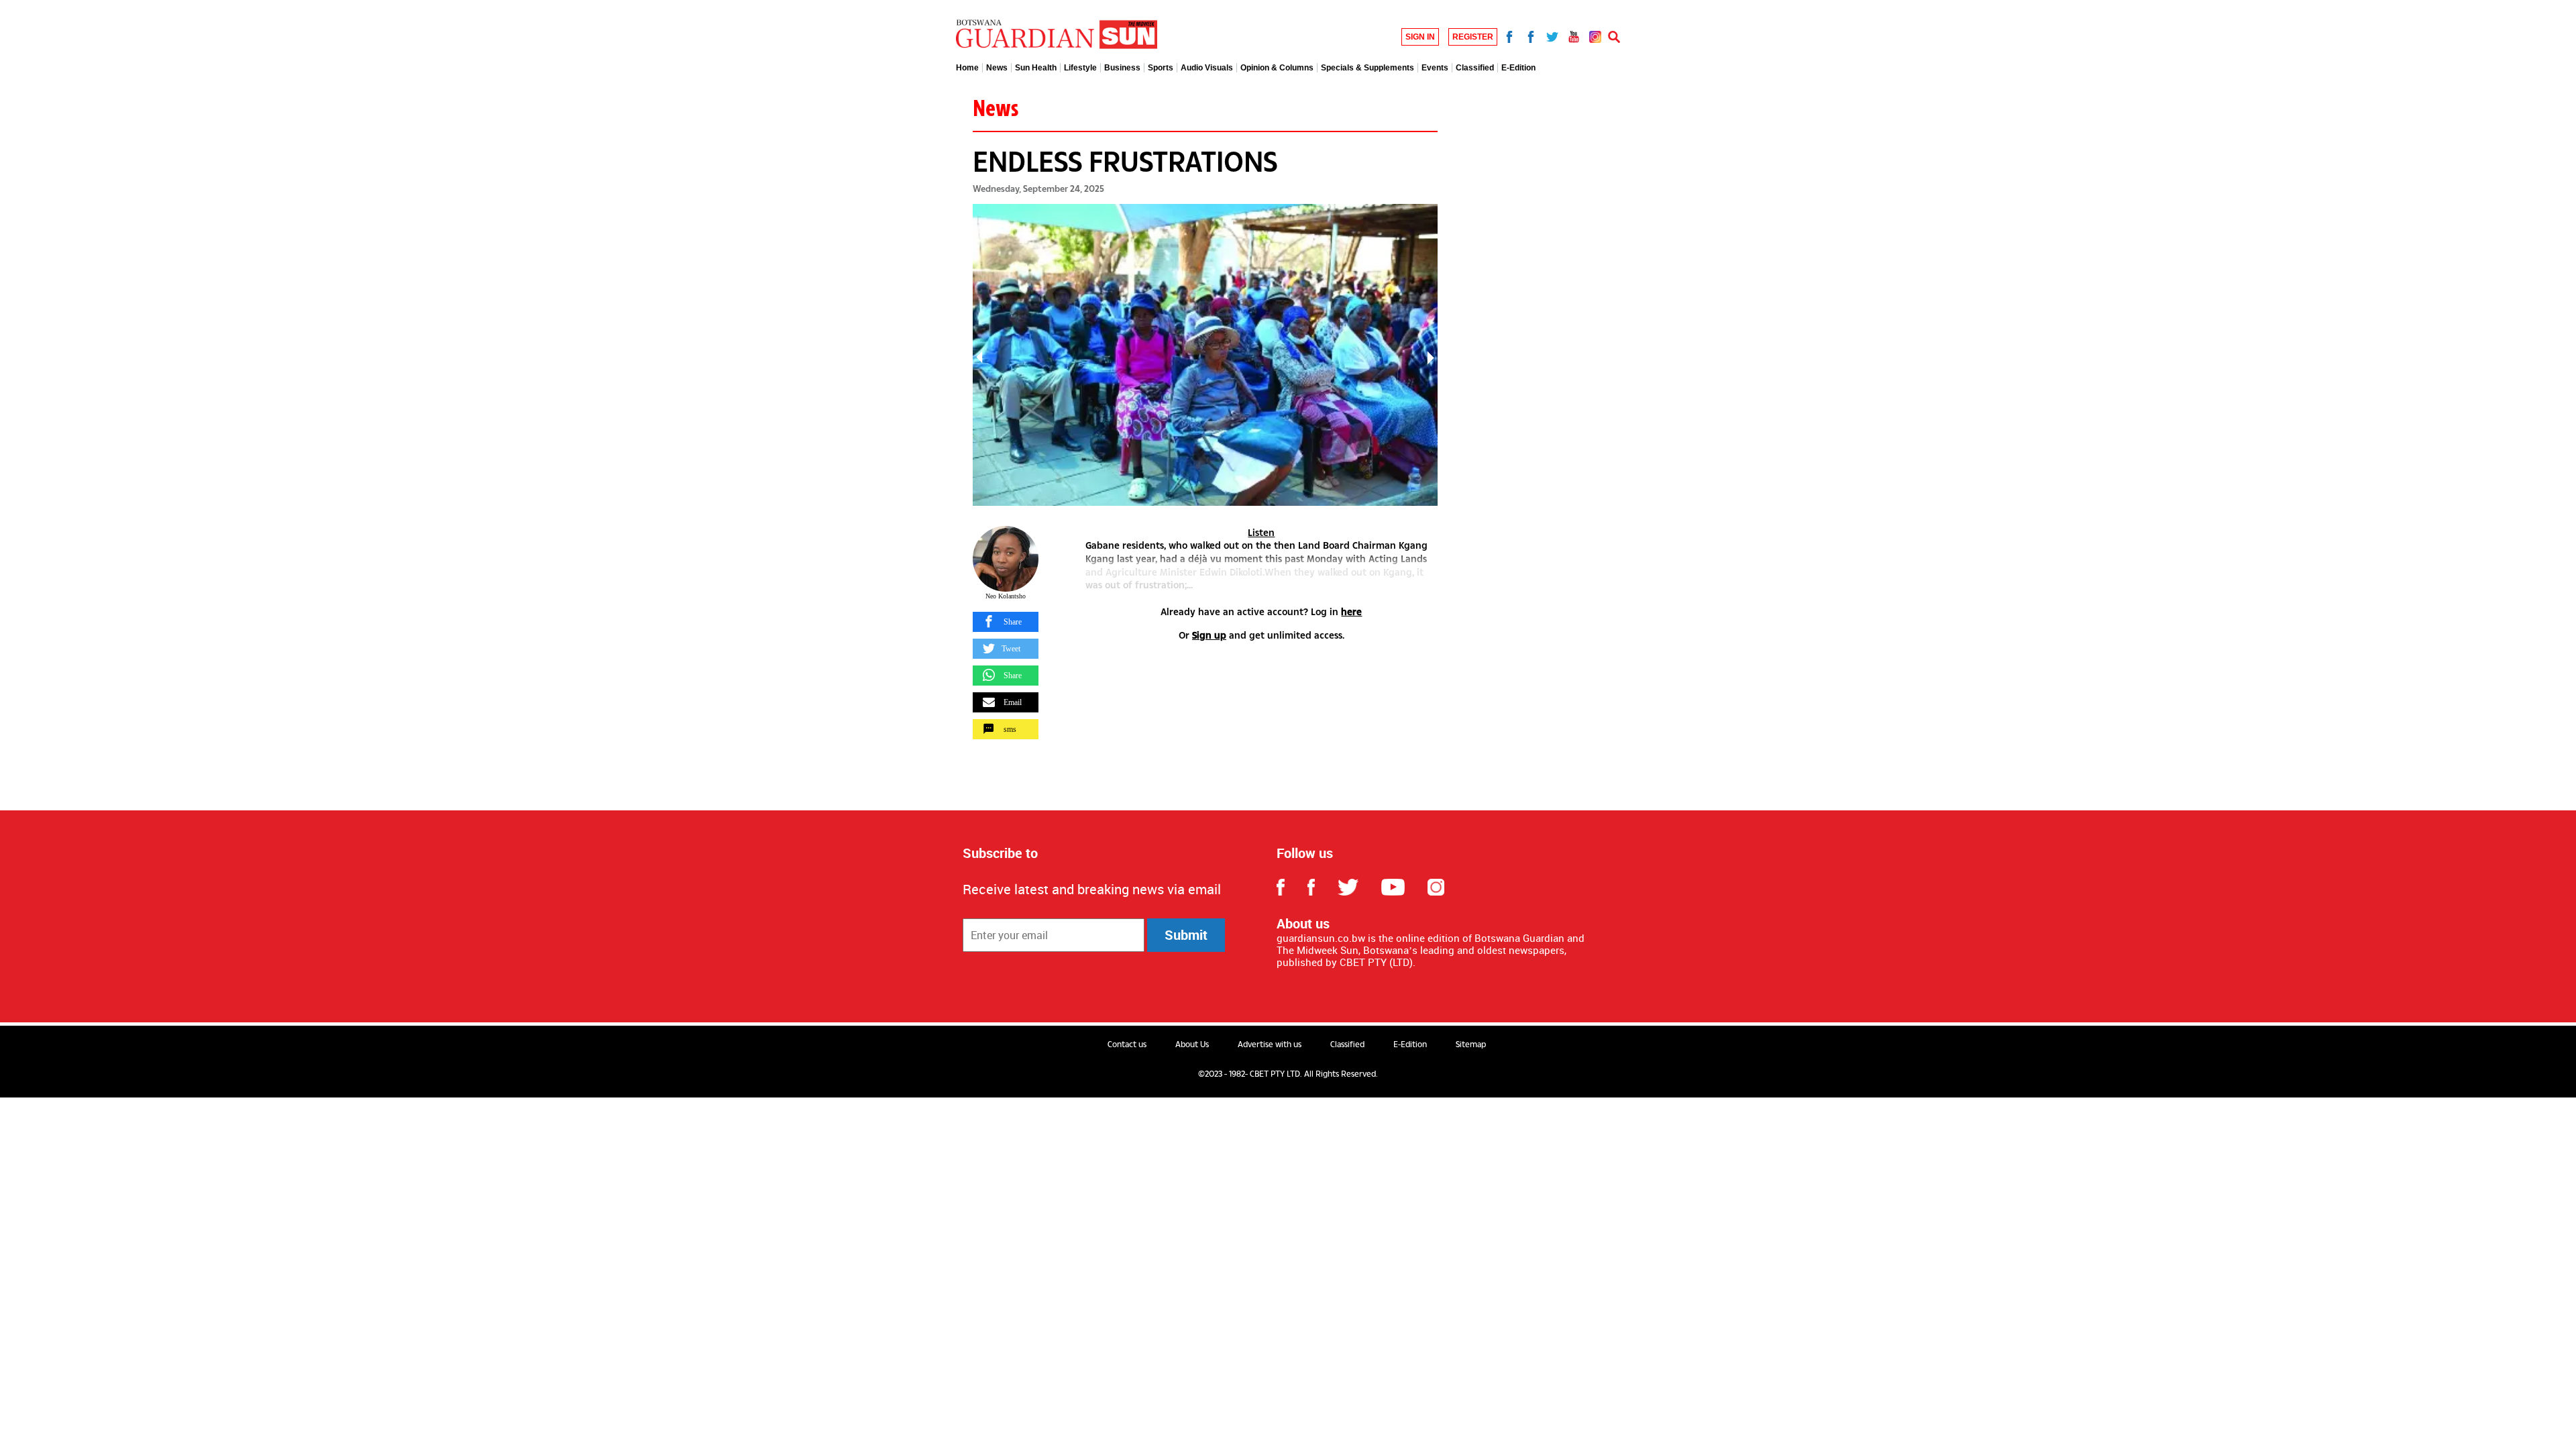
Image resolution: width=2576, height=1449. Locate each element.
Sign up (1209, 635)
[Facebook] (1509, 35)
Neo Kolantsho (1006, 596)
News (996, 108)
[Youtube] (1574, 35)
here (1351, 611)
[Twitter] (1552, 35)
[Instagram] (1595, 35)
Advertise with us (1270, 1044)
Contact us (1127, 1044)
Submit (1186, 935)
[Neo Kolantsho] (1006, 559)
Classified (1347, 1044)
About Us (1192, 1044)
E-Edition (1410, 1044)
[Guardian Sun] (1057, 35)
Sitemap (1471, 1044)
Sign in (1420, 37)
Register (1473, 37)
